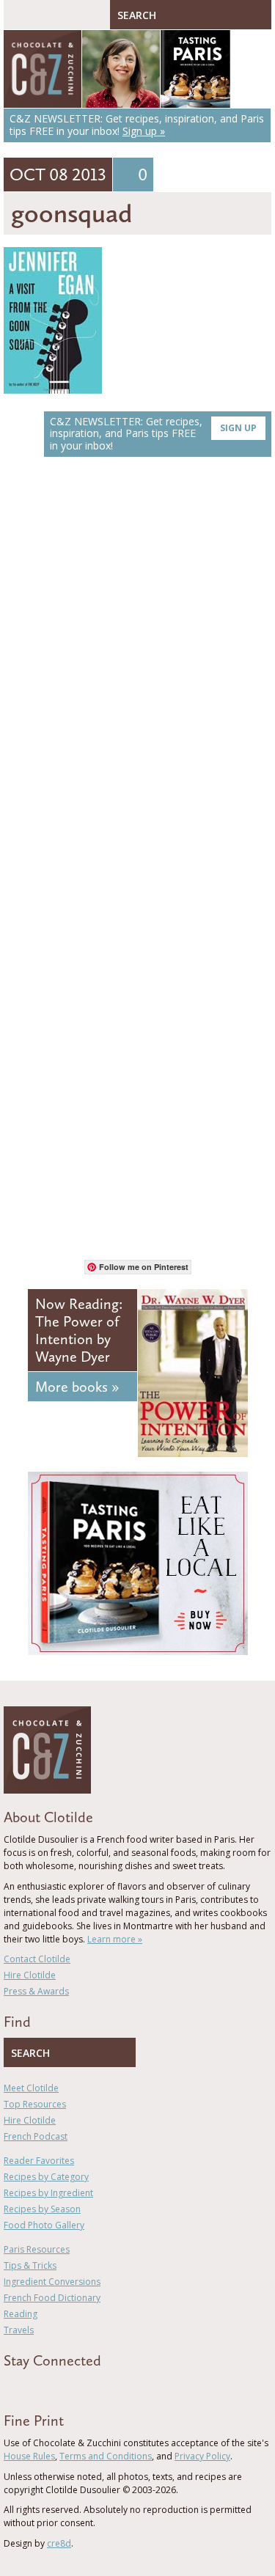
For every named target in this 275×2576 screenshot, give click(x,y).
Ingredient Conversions (52, 2282)
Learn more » (115, 1939)
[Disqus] (137, 675)
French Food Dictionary (52, 2298)
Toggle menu (18, 15)
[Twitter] (29, 2387)
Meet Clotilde (31, 2088)
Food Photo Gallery (44, 2225)
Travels (19, 2330)
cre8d (59, 2543)
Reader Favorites (39, 2161)
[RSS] (92, 2387)
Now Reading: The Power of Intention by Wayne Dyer (79, 1330)
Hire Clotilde (30, 1975)
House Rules (29, 2456)
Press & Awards (36, 1991)
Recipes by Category (46, 2177)
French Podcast (36, 2136)
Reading (21, 2314)
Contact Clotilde (37, 1959)
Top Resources (35, 2104)
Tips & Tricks (30, 2265)
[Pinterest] (50, 2387)
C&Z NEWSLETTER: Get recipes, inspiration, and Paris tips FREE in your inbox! (153, 434)
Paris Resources (37, 2249)
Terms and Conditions (106, 2456)
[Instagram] (71, 2387)
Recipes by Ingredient (48, 2193)
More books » (77, 1387)
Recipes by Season (42, 2209)
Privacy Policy (202, 2456)
